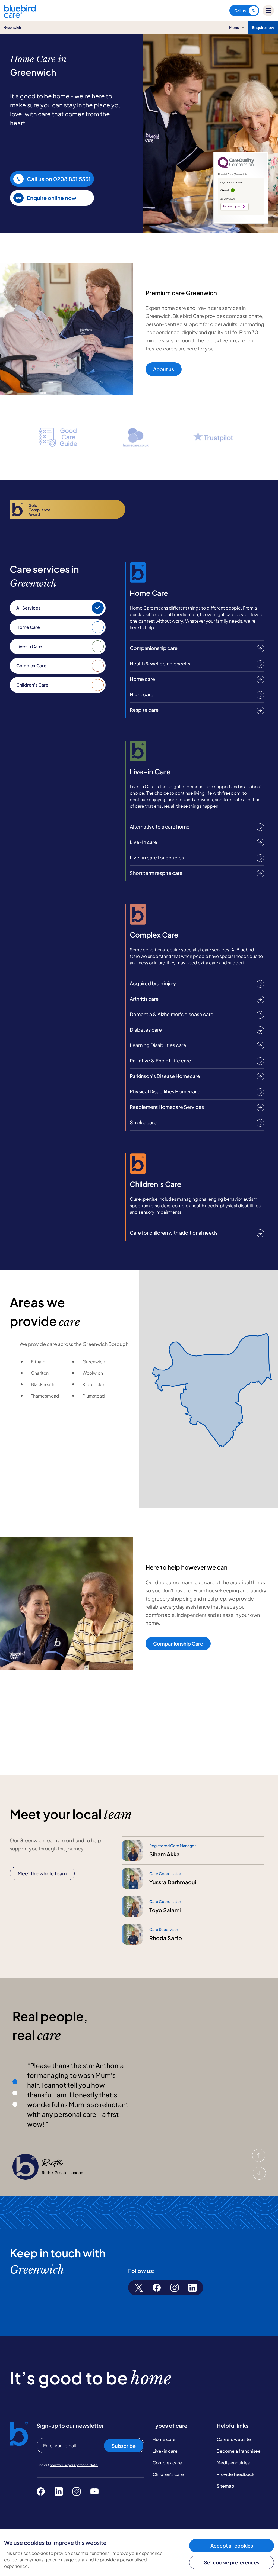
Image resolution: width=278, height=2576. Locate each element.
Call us (240, 11)
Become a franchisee (239, 2451)
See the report (232, 207)
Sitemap (225, 2486)
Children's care (168, 2474)
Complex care (167, 2463)
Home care (164, 2439)
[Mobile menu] (268, 11)
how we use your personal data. (74, 2465)
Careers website (234, 2439)
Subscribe (124, 2446)
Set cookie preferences (232, 2562)
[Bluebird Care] (20, 16)
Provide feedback (236, 2474)
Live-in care (165, 2451)
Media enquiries (233, 2463)
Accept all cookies (232, 2546)
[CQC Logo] (236, 167)
